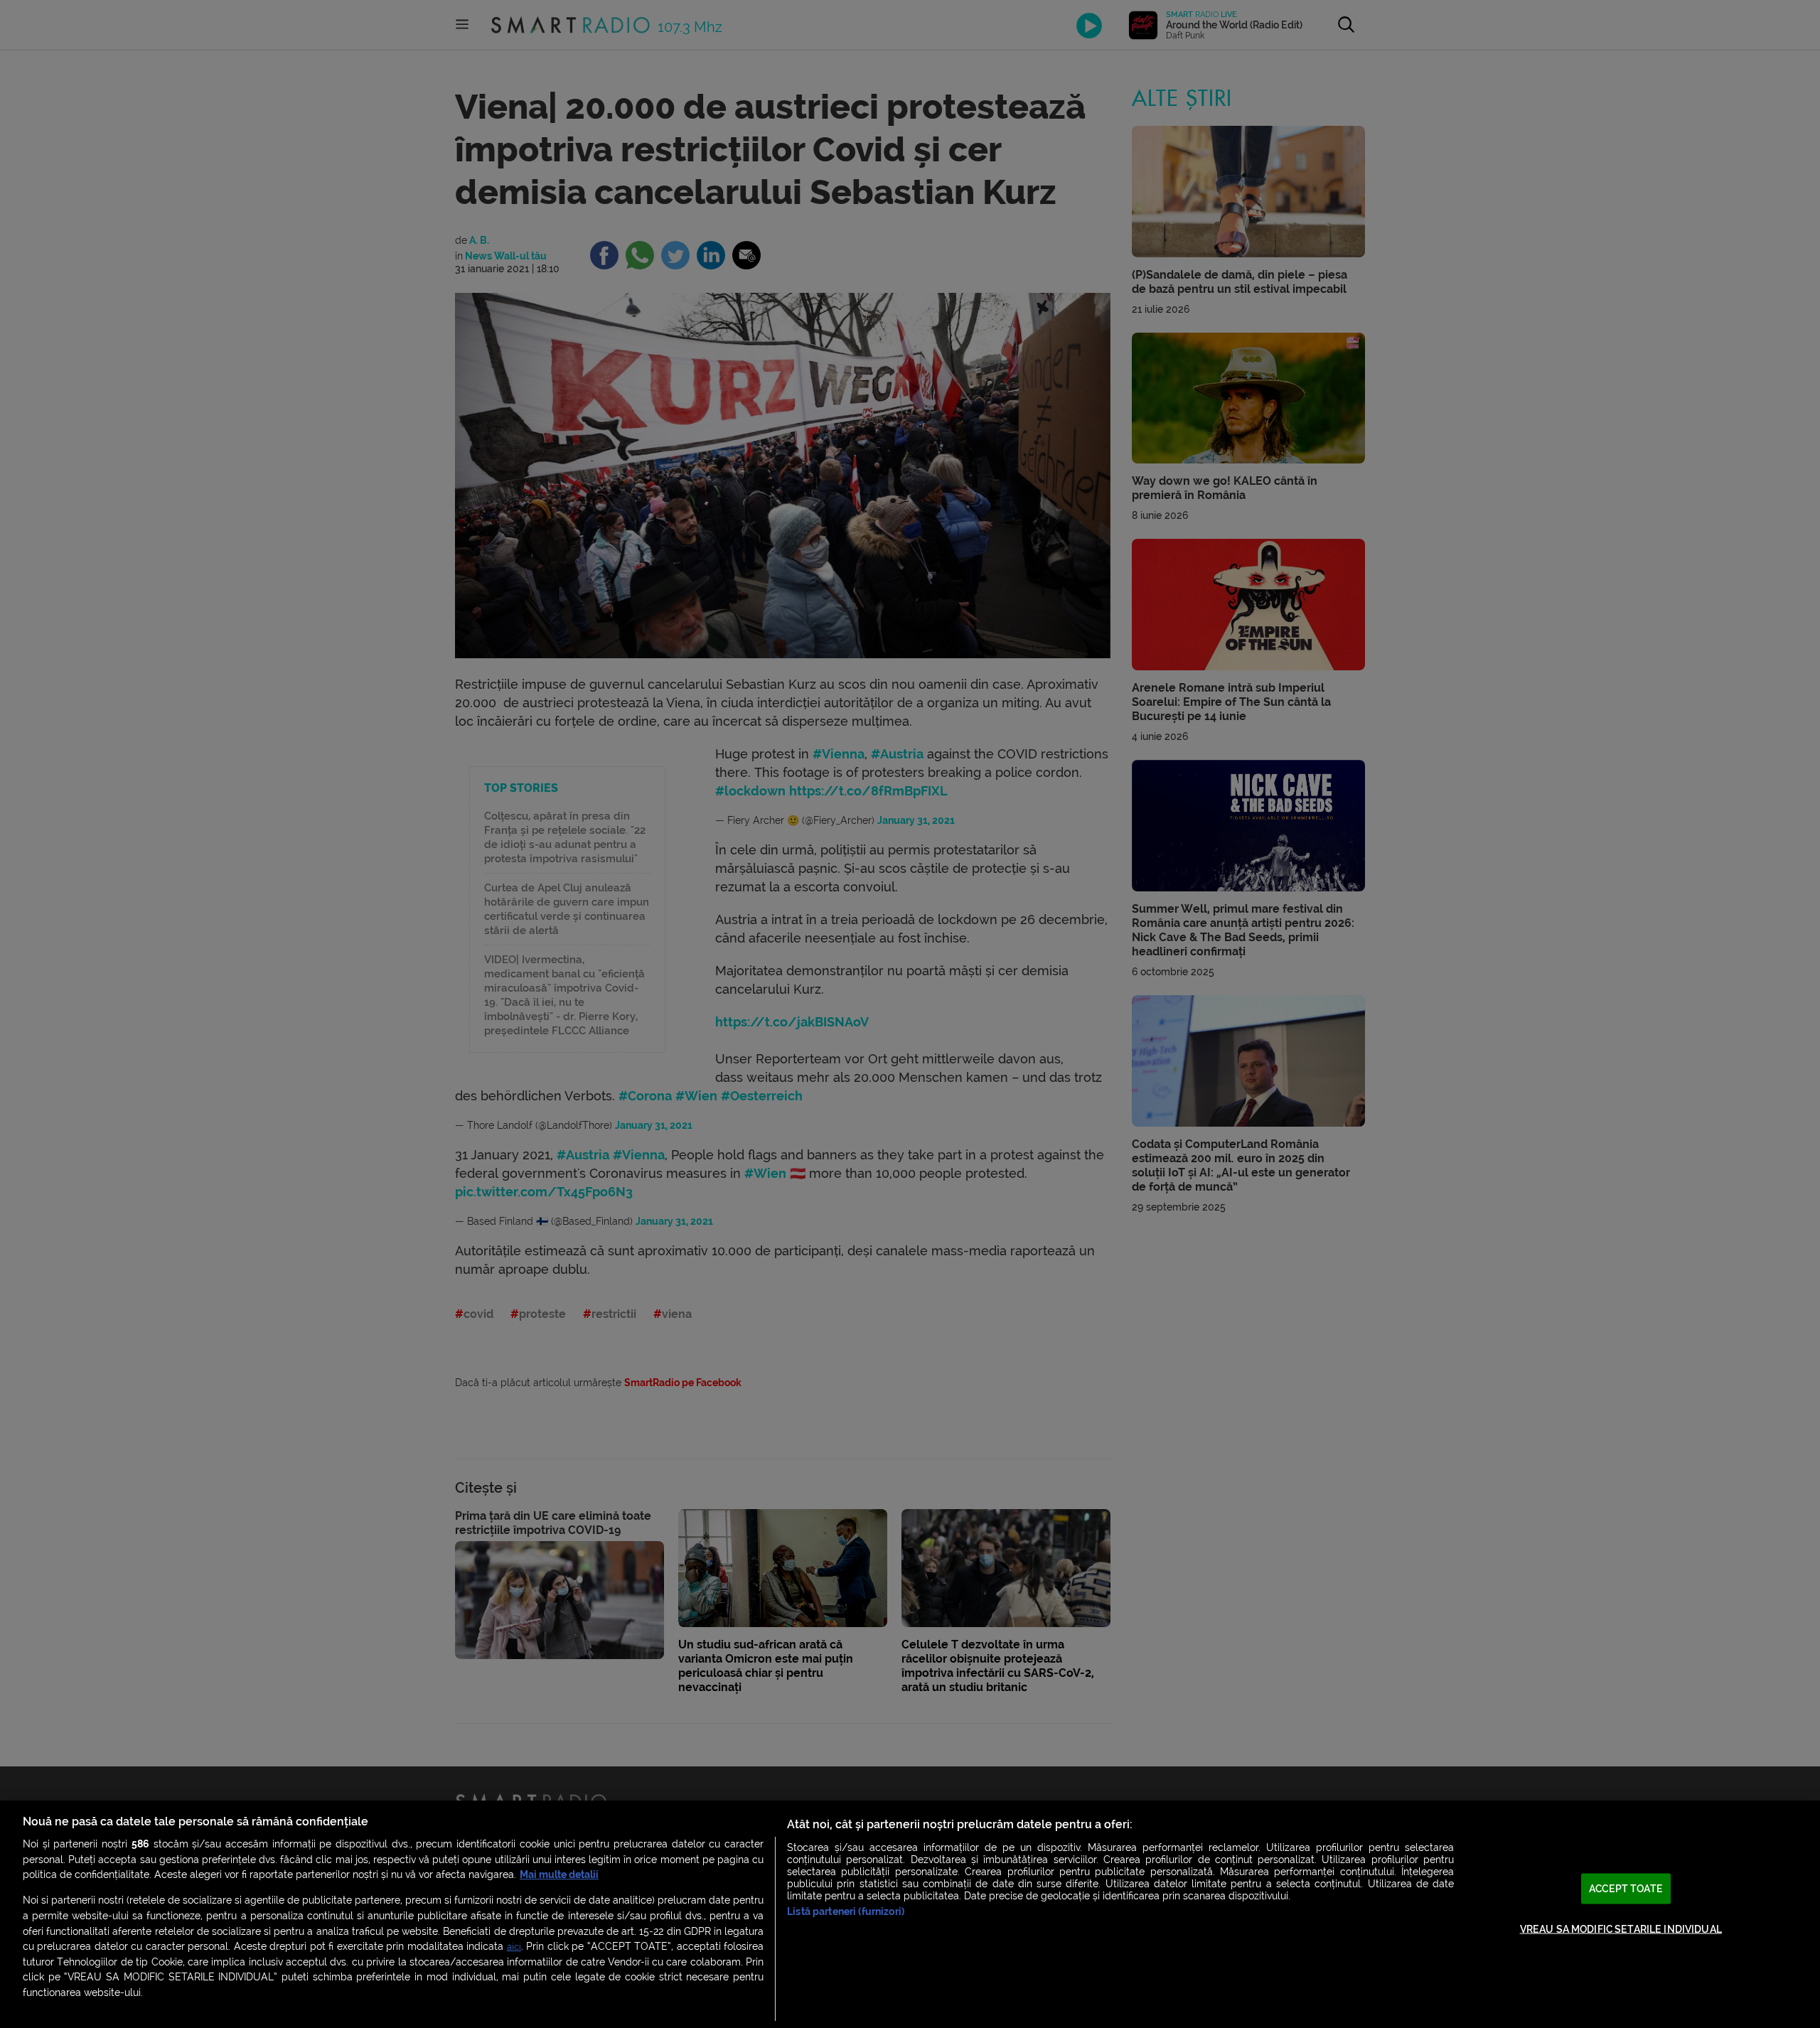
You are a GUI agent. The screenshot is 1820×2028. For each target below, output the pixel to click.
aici (514, 1947)
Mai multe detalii (559, 1875)
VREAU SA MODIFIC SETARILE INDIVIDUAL (1621, 1929)
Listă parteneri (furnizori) (846, 1912)
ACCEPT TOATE (1626, 1889)
